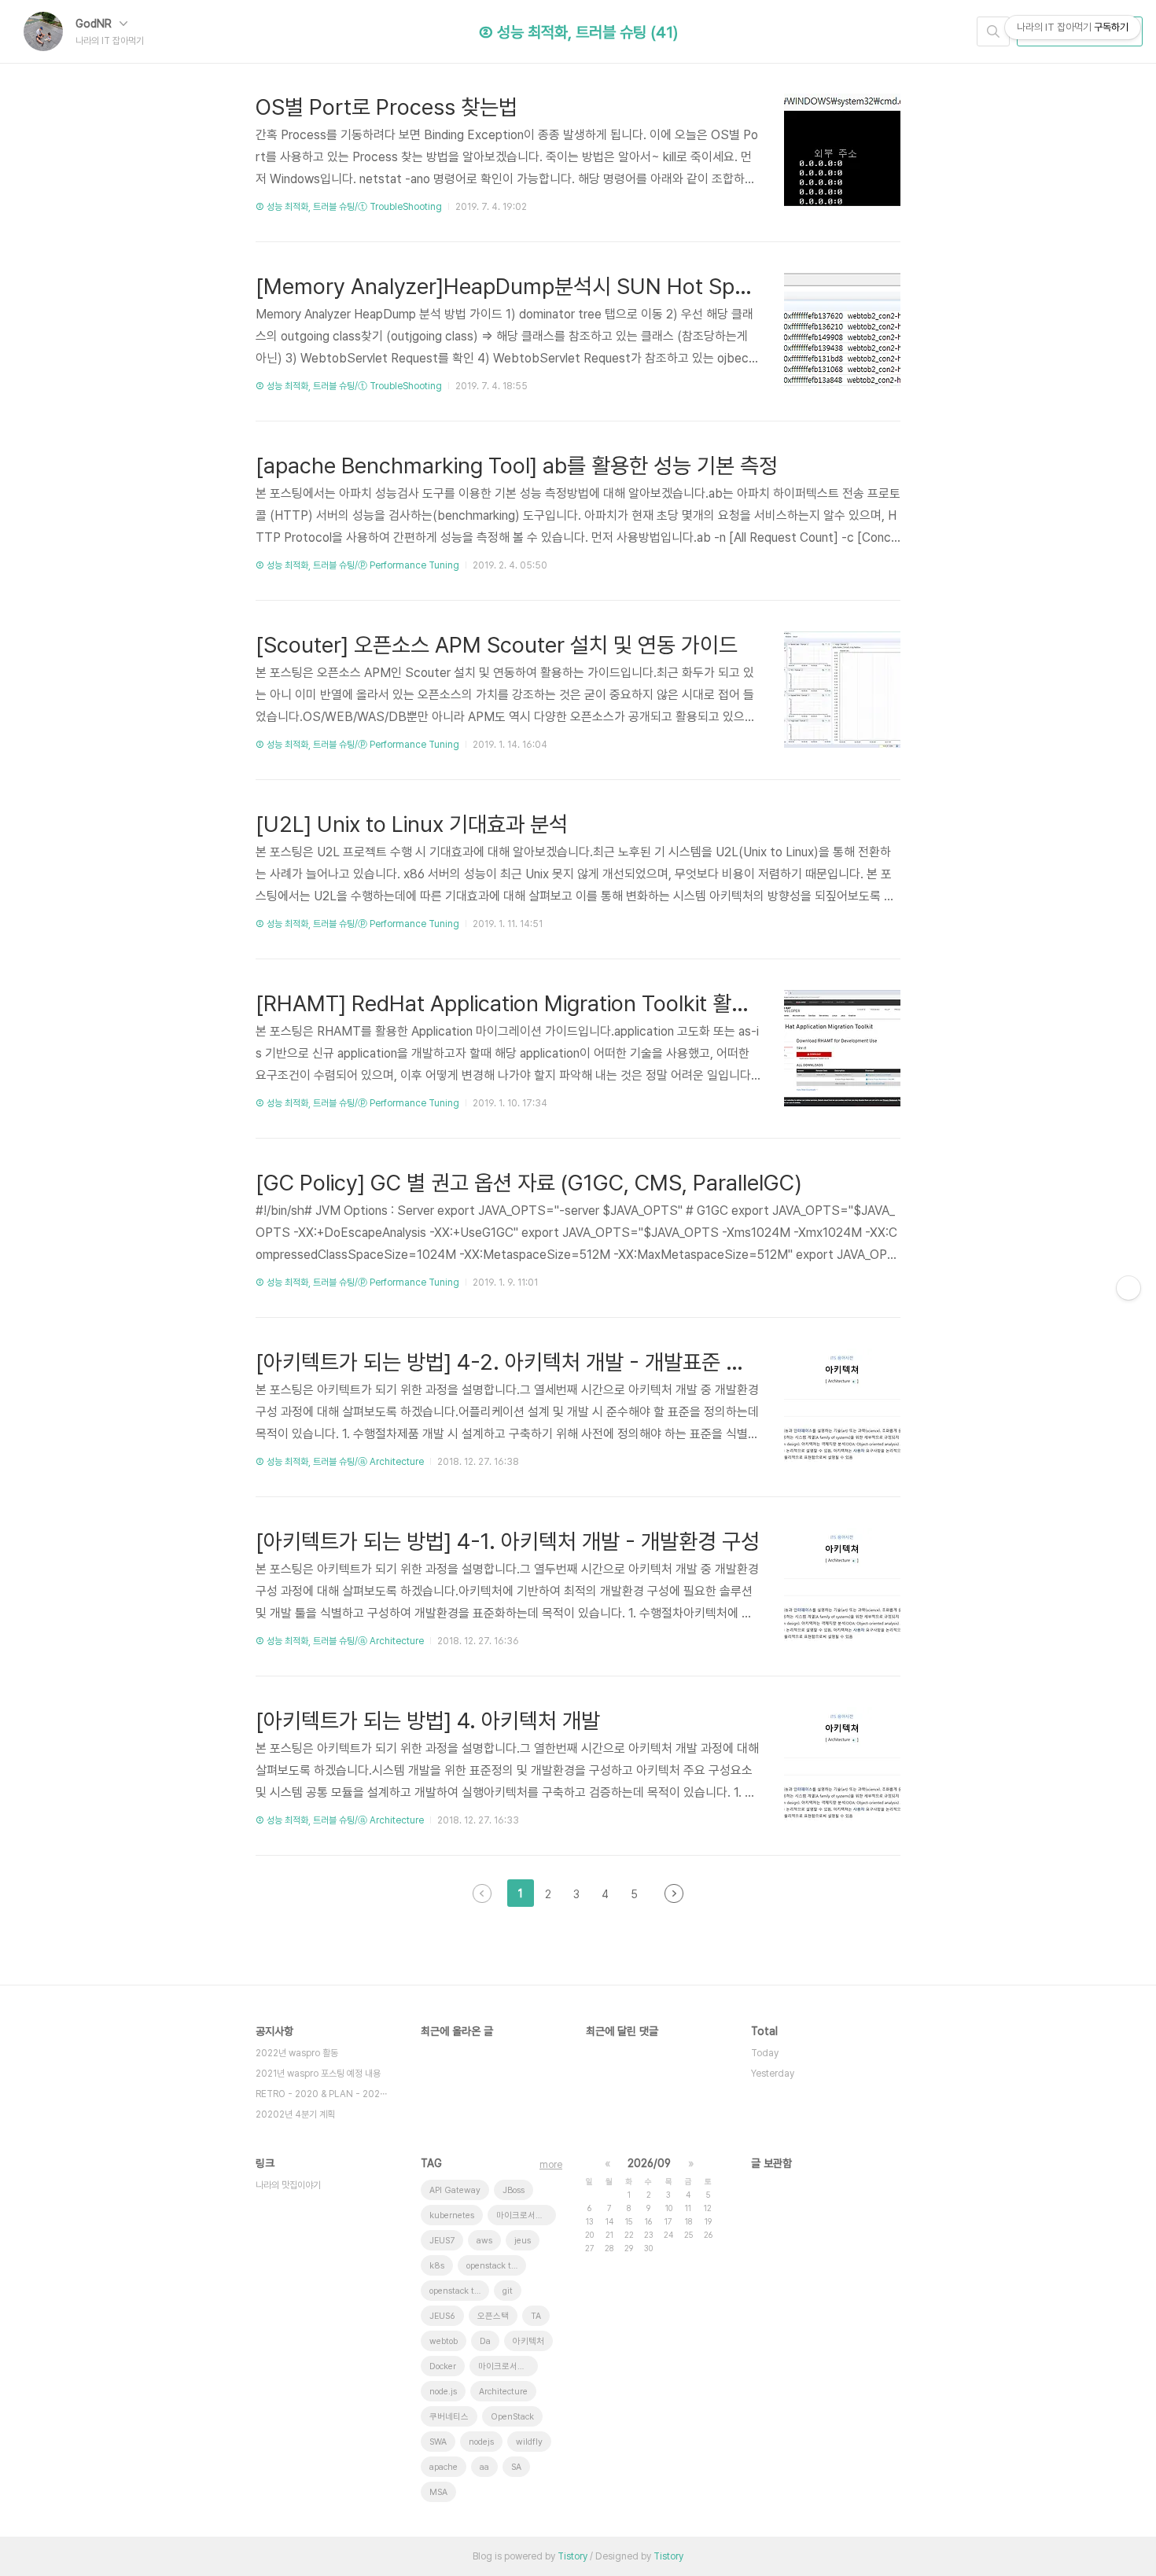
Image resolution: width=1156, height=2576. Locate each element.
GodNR (95, 24)
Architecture (503, 2392)
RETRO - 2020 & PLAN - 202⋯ (321, 2094)
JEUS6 (442, 2316)
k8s (437, 2266)
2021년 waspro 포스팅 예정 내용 (318, 2074)
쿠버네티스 (449, 2417)
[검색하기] (993, 31)
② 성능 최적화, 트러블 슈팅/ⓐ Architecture (340, 1462)
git (508, 2291)
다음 (674, 1893)
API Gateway (455, 2190)
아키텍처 (528, 2341)
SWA (438, 2442)
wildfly (529, 2442)
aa (484, 2467)
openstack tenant (496, 2266)
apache (444, 2467)
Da (485, 2341)
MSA (438, 2492)
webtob (444, 2341)
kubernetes (452, 2215)
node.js (443, 2392)
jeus (523, 2241)
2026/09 (649, 2163)
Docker (443, 2366)
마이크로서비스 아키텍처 (526, 2215)
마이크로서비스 (506, 2366)
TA (536, 2316)
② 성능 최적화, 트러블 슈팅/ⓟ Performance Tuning (357, 565)
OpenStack (512, 2417)
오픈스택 (493, 2316)
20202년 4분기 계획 (295, 2114)
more (551, 2165)
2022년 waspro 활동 (297, 2053)
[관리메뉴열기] (1128, 1288)
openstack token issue (459, 2291)
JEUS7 (442, 2241)
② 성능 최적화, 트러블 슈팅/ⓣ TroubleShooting (349, 207)
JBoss (514, 2190)
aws (484, 2241)
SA (516, 2467)
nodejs (481, 2442)
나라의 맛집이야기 (288, 2185)
